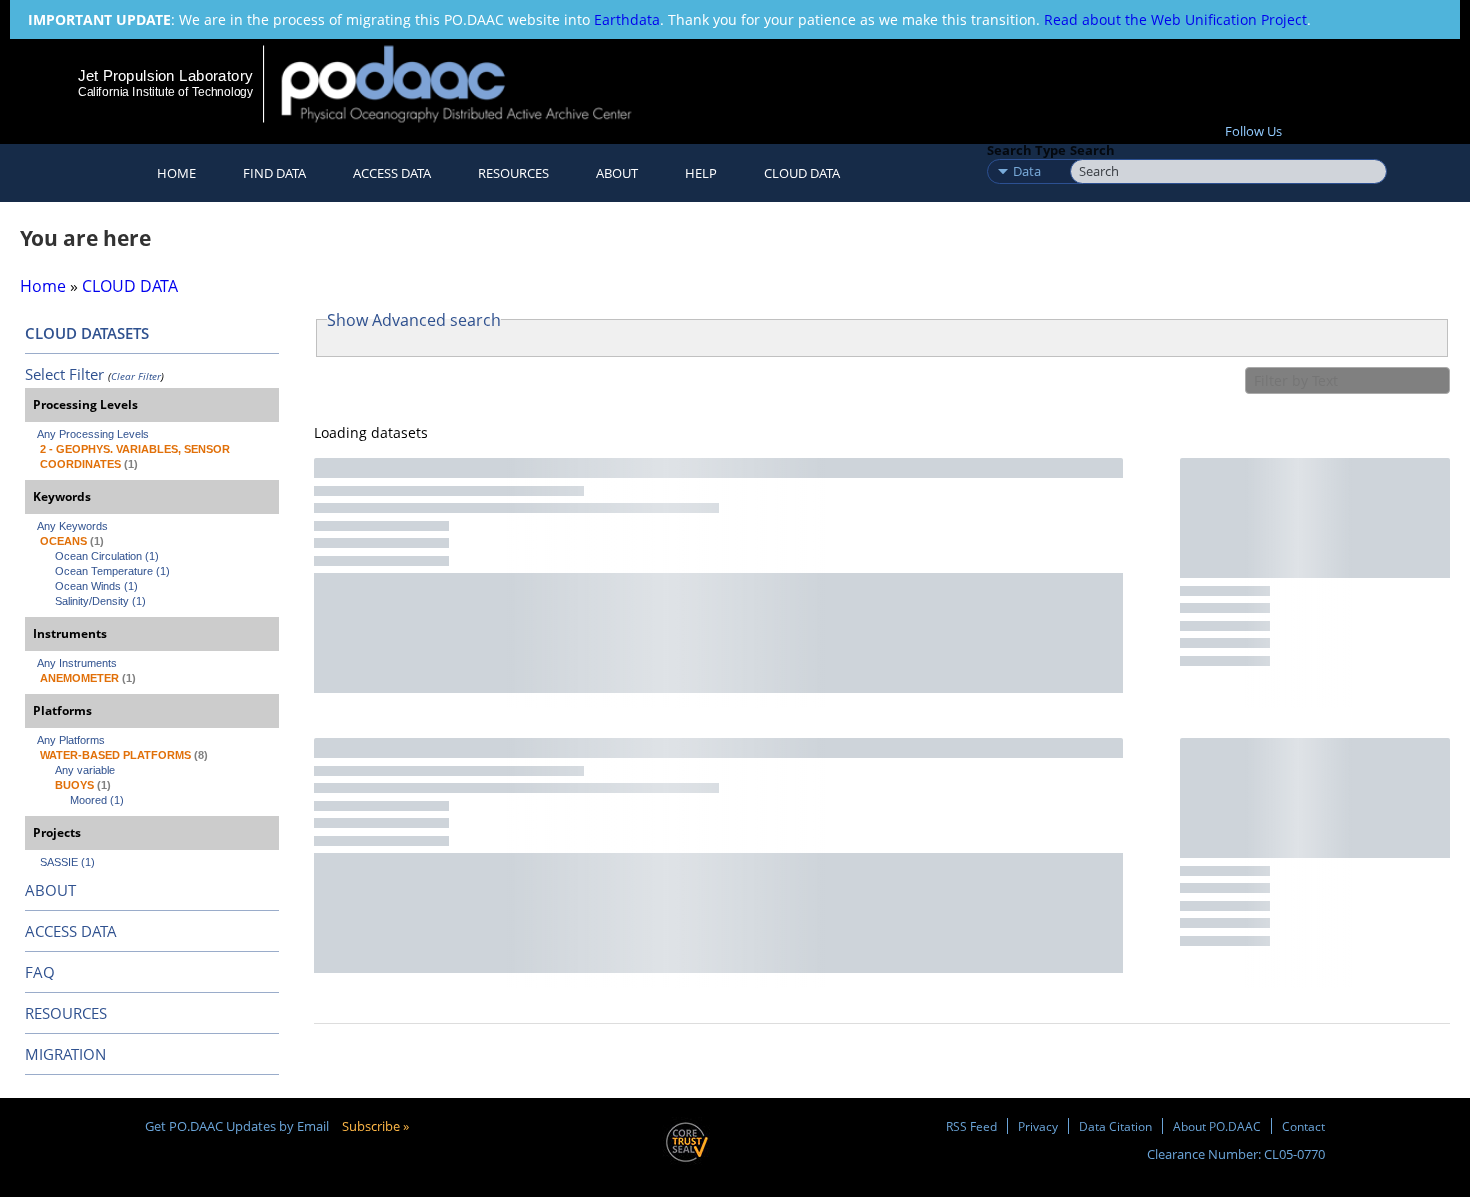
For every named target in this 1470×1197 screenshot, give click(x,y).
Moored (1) (97, 800)
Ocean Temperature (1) (112, 571)
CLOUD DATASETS (87, 333)
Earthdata (627, 19)
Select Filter (64, 374)
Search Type (1026, 150)
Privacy (1038, 1126)
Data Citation (1115, 1126)
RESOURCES (513, 173)
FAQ (40, 972)
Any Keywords (72, 526)
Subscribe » (375, 1126)
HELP (701, 173)
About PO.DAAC (1217, 1126)
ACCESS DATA (71, 931)
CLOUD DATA (802, 173)
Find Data (274, 173)
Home (176, 173)
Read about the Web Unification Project (1175, 19)
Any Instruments (77, 663)
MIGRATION (65, 1054)
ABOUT (50, 890)
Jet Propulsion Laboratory (165, 75)
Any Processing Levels (93, 434)
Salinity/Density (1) (100, 601)
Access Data (392, 173)
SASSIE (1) (67, 862)
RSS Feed (971, 1126)
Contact (1303, 1126)
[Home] (473, 83)
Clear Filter (136, 376)
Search (1092, 150)
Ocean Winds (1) (96, 586)
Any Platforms (71, 740)
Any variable (85, 770)
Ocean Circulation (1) (107, 556)
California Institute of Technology (165, 92)
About (617, 173)
